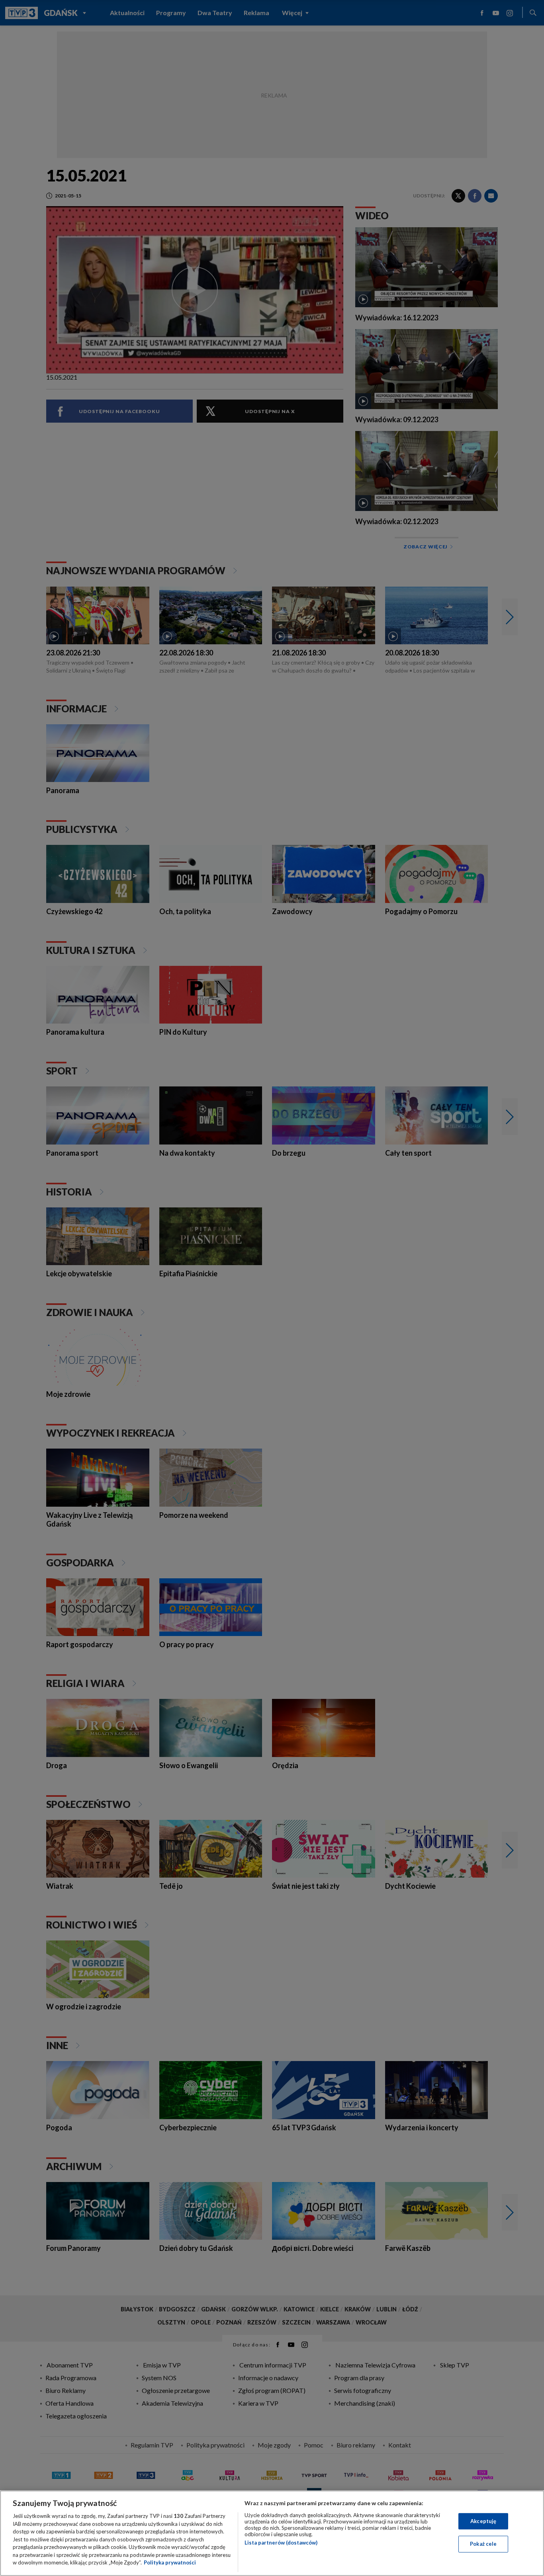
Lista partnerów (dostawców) (281, 2543)
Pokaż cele (483, 2544)
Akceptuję (483, 2521)
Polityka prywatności (170, 2562)
